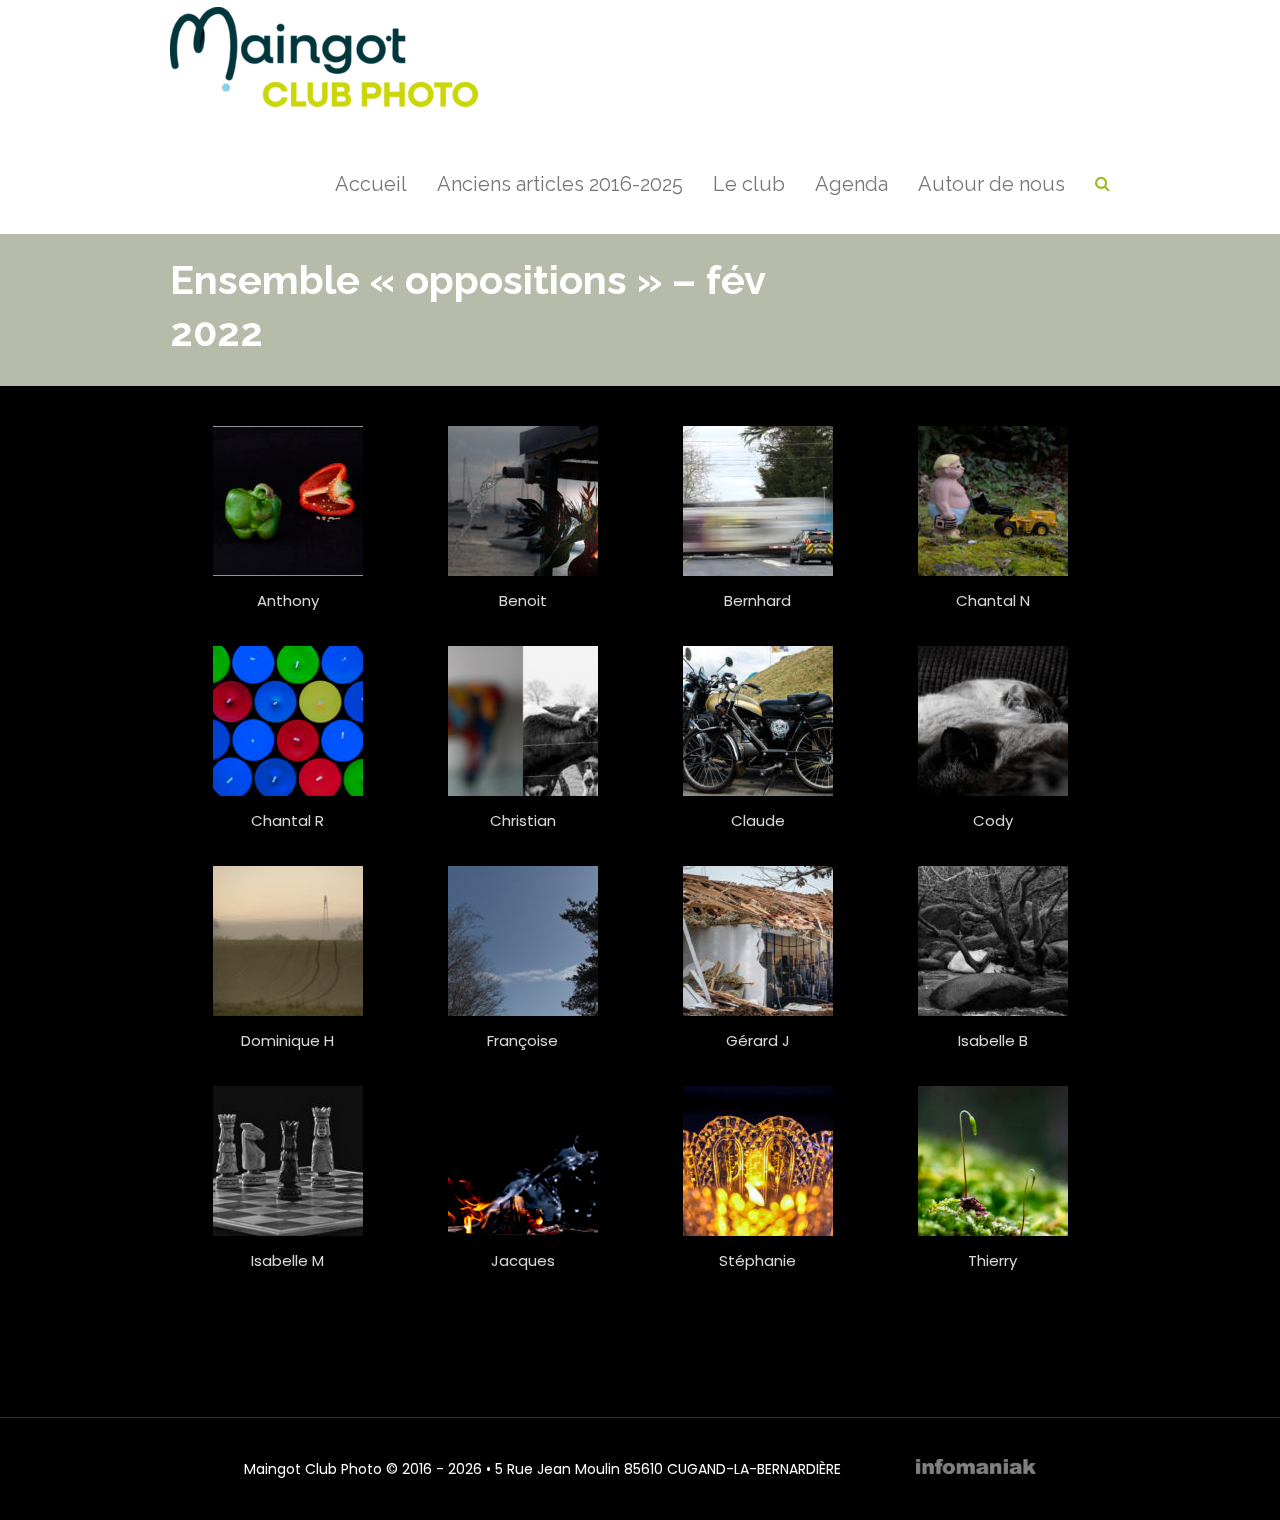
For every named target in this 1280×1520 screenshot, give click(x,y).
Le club (749, 184)
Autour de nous (991, 184)
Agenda (851, 184)
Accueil (371, 184)
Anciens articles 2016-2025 (560, 184)
